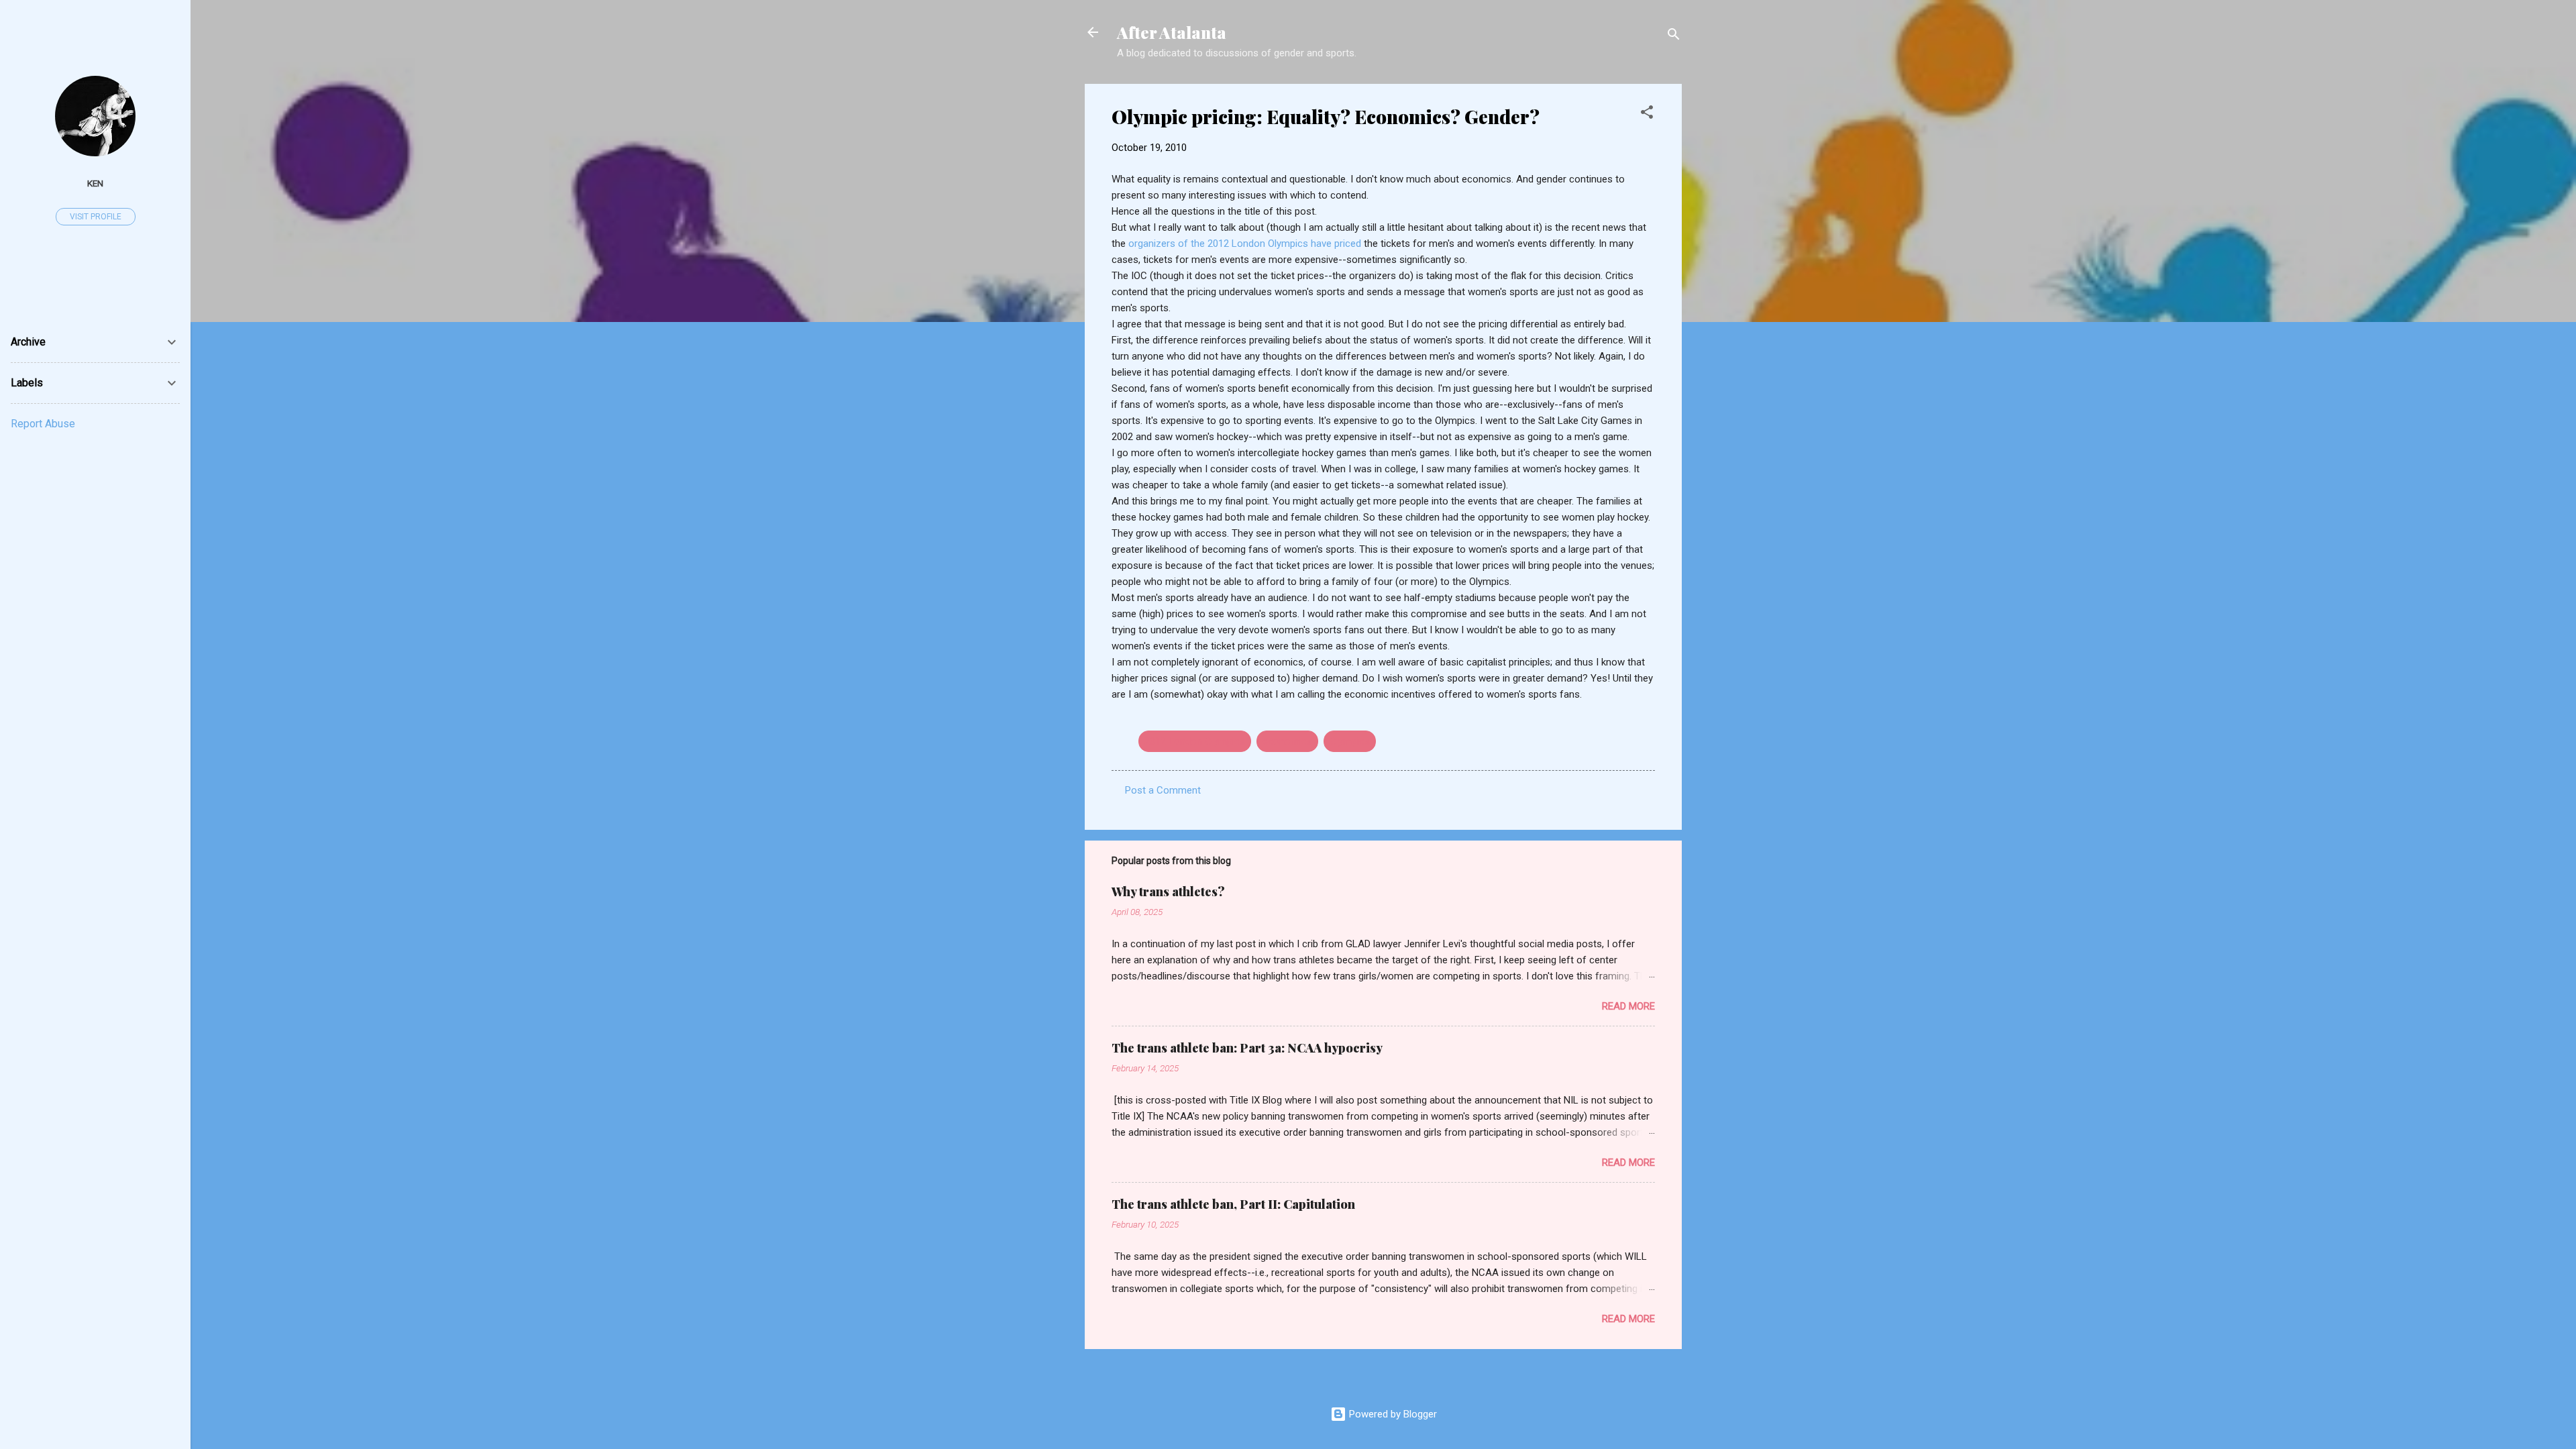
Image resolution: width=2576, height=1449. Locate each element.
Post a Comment (1163, 790)
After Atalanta (1172, 32)
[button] (1647, 114)
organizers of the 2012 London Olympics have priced (1246, 244)
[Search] (1674, 37)
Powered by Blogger (1392, 1414)
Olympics (1350, 741)
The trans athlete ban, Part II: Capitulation (1233, 1204)
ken (95, 183)
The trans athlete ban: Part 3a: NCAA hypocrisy (1247, 1048)
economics (1287, 741)
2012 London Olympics (1195, 741)
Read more (1628, 1006)
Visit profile (96, 217)
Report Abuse (43, 424)
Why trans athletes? (1168, 892)
